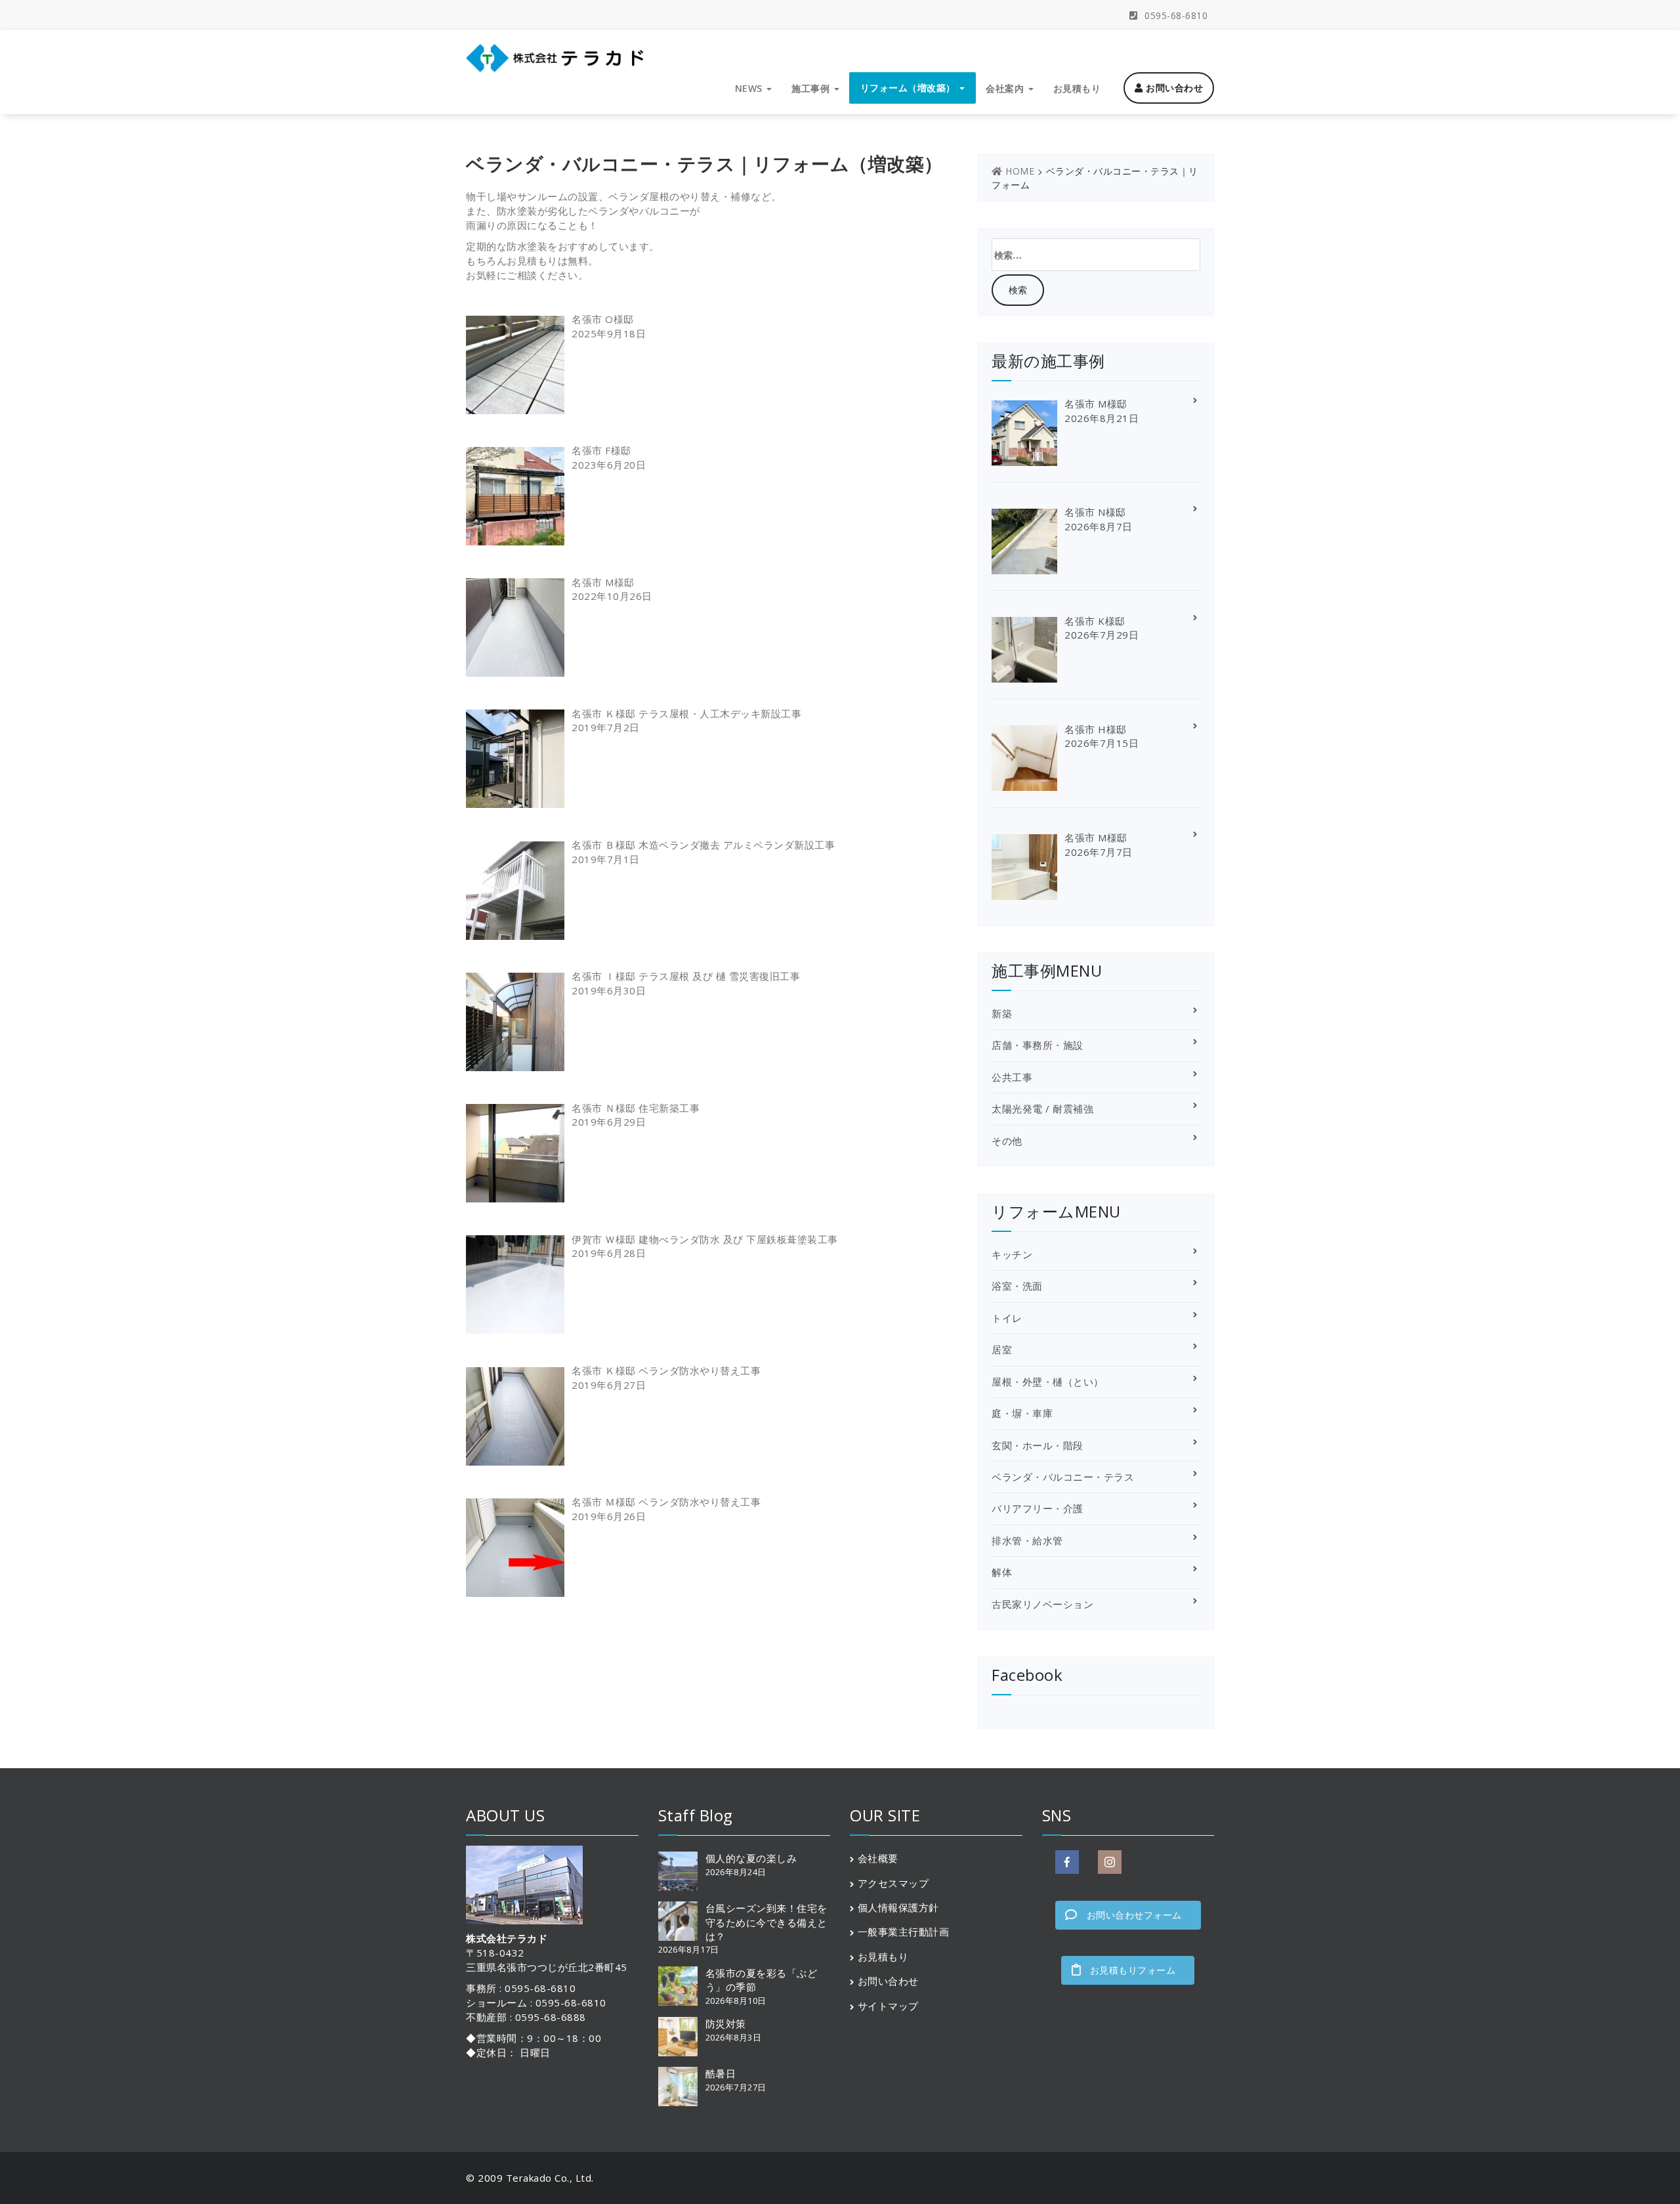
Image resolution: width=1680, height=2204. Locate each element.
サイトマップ (888, 2006)
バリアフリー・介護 (1038, 1508)
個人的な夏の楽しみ (751, 1858)
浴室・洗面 (1017, 1286)
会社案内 (1006, 88)
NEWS (750, 88)
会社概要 (878, 1858)
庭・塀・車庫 (1022, 1413)
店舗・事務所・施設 (1038, 1045)
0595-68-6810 (1175, 15)
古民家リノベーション (1042, 1604)
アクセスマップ (893, 1883)
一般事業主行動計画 (904, 1932)
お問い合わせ (1173, 88)
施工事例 (812, 88)
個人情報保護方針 (898, 1907)
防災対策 (726, 2024)
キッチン (1012, 1254)
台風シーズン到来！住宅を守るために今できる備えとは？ (766, 1922)
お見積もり (1077, 88)
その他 (1007, 1141)
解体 (1002, 1572)
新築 (1002, 1013)
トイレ (1007, 1318)
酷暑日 (721, 2073)
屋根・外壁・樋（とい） (1048, 1382)
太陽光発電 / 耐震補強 (1042, 1109)
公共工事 (1012, 1077)
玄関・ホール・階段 (1038, 1445)
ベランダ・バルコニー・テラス (1063, 1477)
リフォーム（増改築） (910, 88)
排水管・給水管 (1027, 1540)
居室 (1002, 1349)
